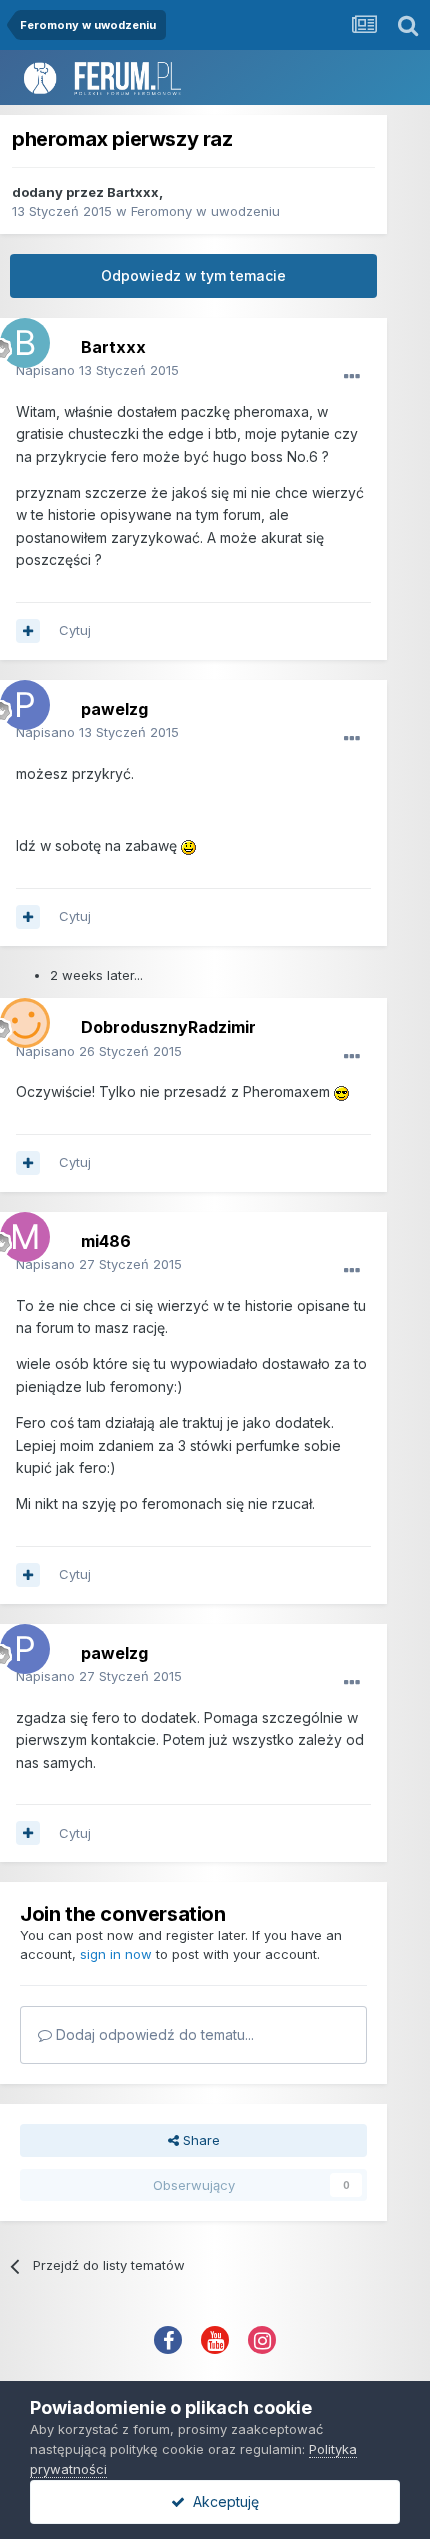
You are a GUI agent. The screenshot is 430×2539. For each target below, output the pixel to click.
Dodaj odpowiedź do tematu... (153, 2034)
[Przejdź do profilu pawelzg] (20, 700)
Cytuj (75, 630)
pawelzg (114, 709)
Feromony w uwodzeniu (205, 211)
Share (199, 2140)
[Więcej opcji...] (352, 377)
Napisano (97, 370)
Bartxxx (133, 192)
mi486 (106, 1241)
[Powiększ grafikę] (188, 845)
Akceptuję (222, 2501)
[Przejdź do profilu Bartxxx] (20, 338)
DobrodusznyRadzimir (168, 1027)
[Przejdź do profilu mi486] (20, 1232)
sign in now (116, 1954)
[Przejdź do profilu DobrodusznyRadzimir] (20, 1018)
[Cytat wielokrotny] (28, 631)
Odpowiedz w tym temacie (193, 275)
